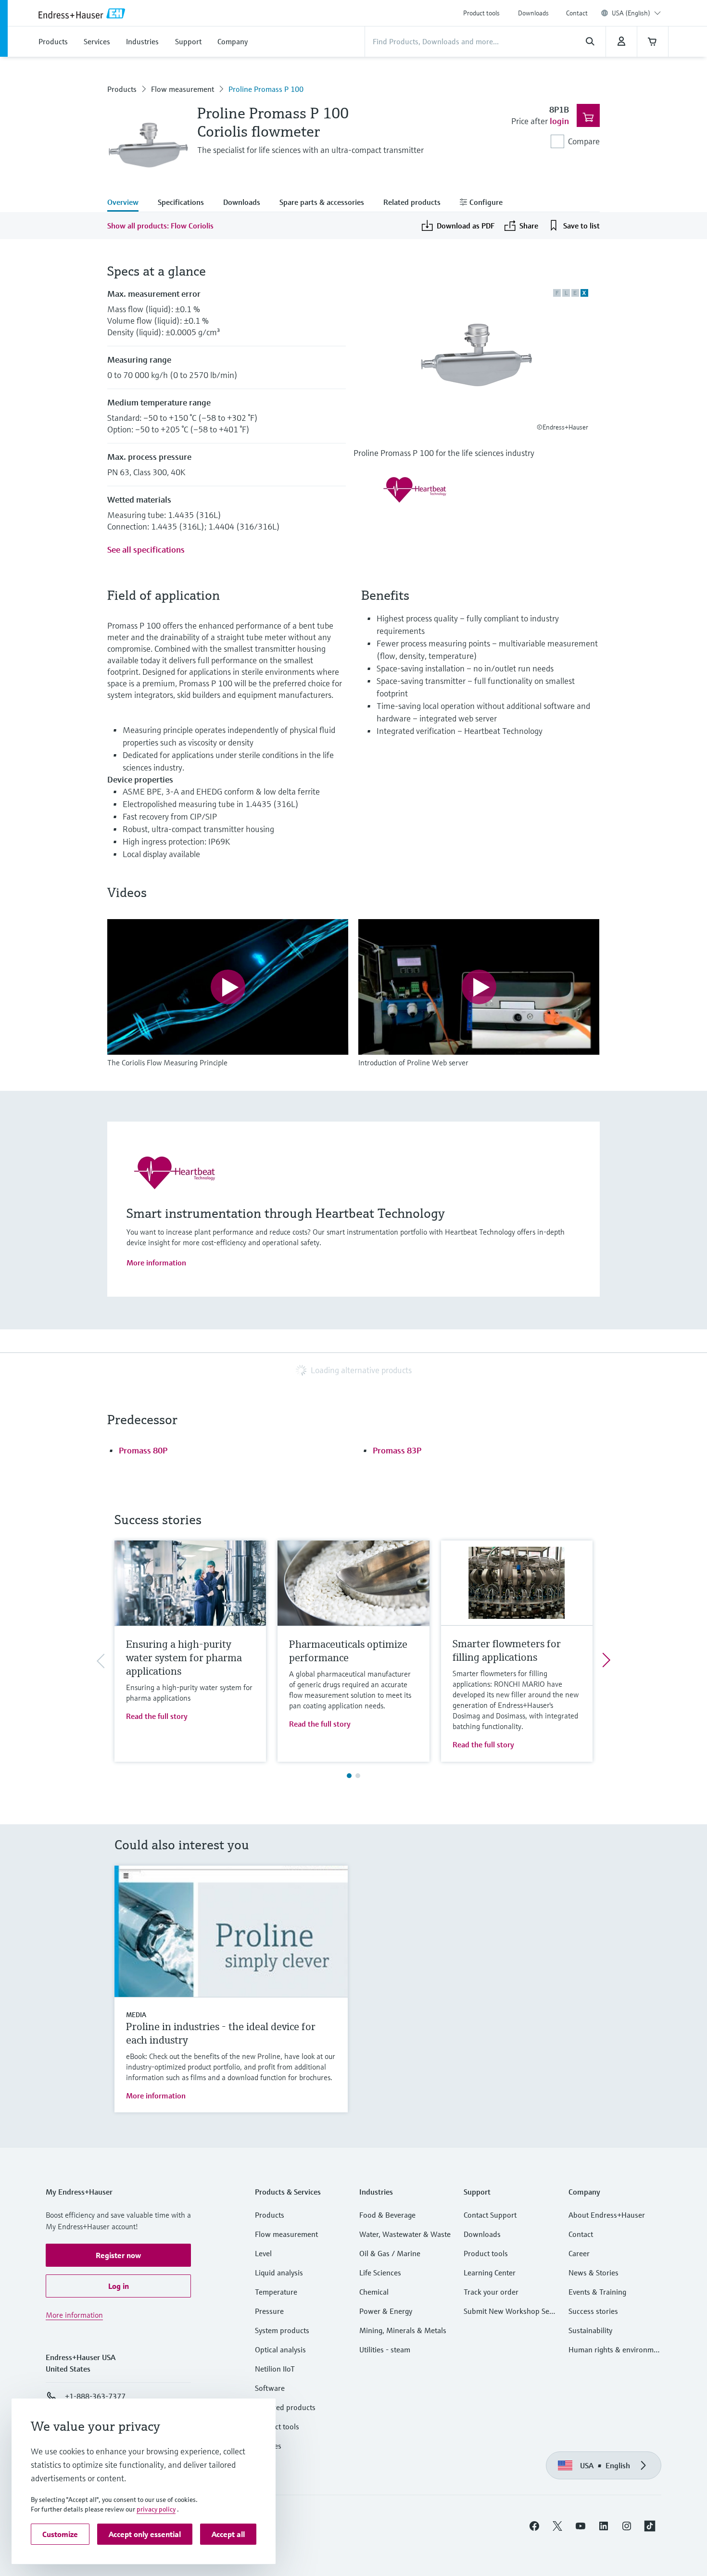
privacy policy (156, 2509)
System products (282, 2330)
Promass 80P (143, 1450)
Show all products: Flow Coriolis (160, 226)
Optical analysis (280, 2349)
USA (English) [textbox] (631, 13)
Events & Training (597, 2292)
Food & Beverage (387, 2215)
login (559, 121)
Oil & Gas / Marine (390, 2253)
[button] (118, 2255)
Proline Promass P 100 (266, 89)
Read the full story (157, 1716)
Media (136, 2015)
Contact (577, 13)
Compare (584, 141)
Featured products (285, 2407)
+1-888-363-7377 (95, 2396)
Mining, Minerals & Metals (403, 2330)
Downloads (533, 13)
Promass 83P (397, 1450)
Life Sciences (380, 2273)
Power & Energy (386, 2311)
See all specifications (146, 549)
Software (270, 2388)
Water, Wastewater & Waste (405, 2234)
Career (579, 2253)
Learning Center (490, 2273)
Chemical (374, 2292)
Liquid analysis (279, 2273)
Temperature (276, 2292)
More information (156, 1263)
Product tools (481, 13)
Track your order (491, 2292)
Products (122, 89)
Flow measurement (183, 89)
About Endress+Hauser (607, 2215)
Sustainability (590, 2330)
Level (263, 2253)
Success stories (593, 2311)
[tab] (128, 203)
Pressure (269, 2311)
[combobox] (636, 13)
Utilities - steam (385, 2349)
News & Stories (593, 2273)
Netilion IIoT (275, 2369)
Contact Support (490, 2215)
